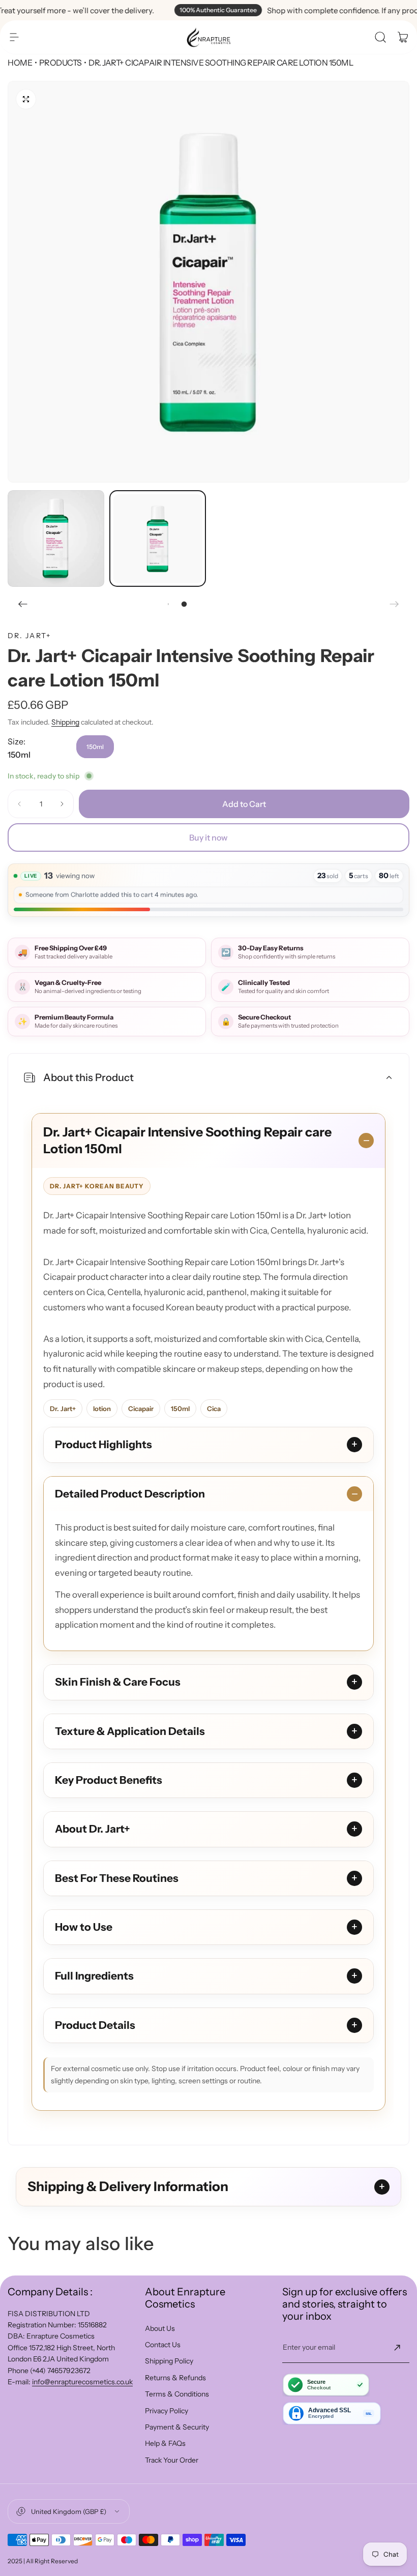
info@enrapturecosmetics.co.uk (82, 2382)
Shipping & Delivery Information (128, 2186)
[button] (14, 37)
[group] (208, 282)
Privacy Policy (167, 2411)
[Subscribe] (397, 2348)
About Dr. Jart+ (93, 1829)
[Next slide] (394, 604)
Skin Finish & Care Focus (118, 1682)
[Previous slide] (23, 604)
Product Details (95, 2025)
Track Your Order (172, 2460)
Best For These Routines (117, 1878)
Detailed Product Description (130, 1494)
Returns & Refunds (175, 2378)
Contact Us (163, 2345)
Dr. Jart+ (29, 636)
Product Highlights (103, 1444)
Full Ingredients (94, 1976)
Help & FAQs (165, 2443)
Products (61, 63)
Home (20, 63)
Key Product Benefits (109, 1780)
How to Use (84, 1927)
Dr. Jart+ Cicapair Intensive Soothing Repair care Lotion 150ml (187, 1141)
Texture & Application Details (130, 1731)
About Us (160, 2328)
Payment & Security (177, 2427)
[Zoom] (26, 99)
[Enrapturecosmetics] (208, 37)
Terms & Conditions (177, 2394)
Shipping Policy (169, 2361)
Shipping (65, 722)
